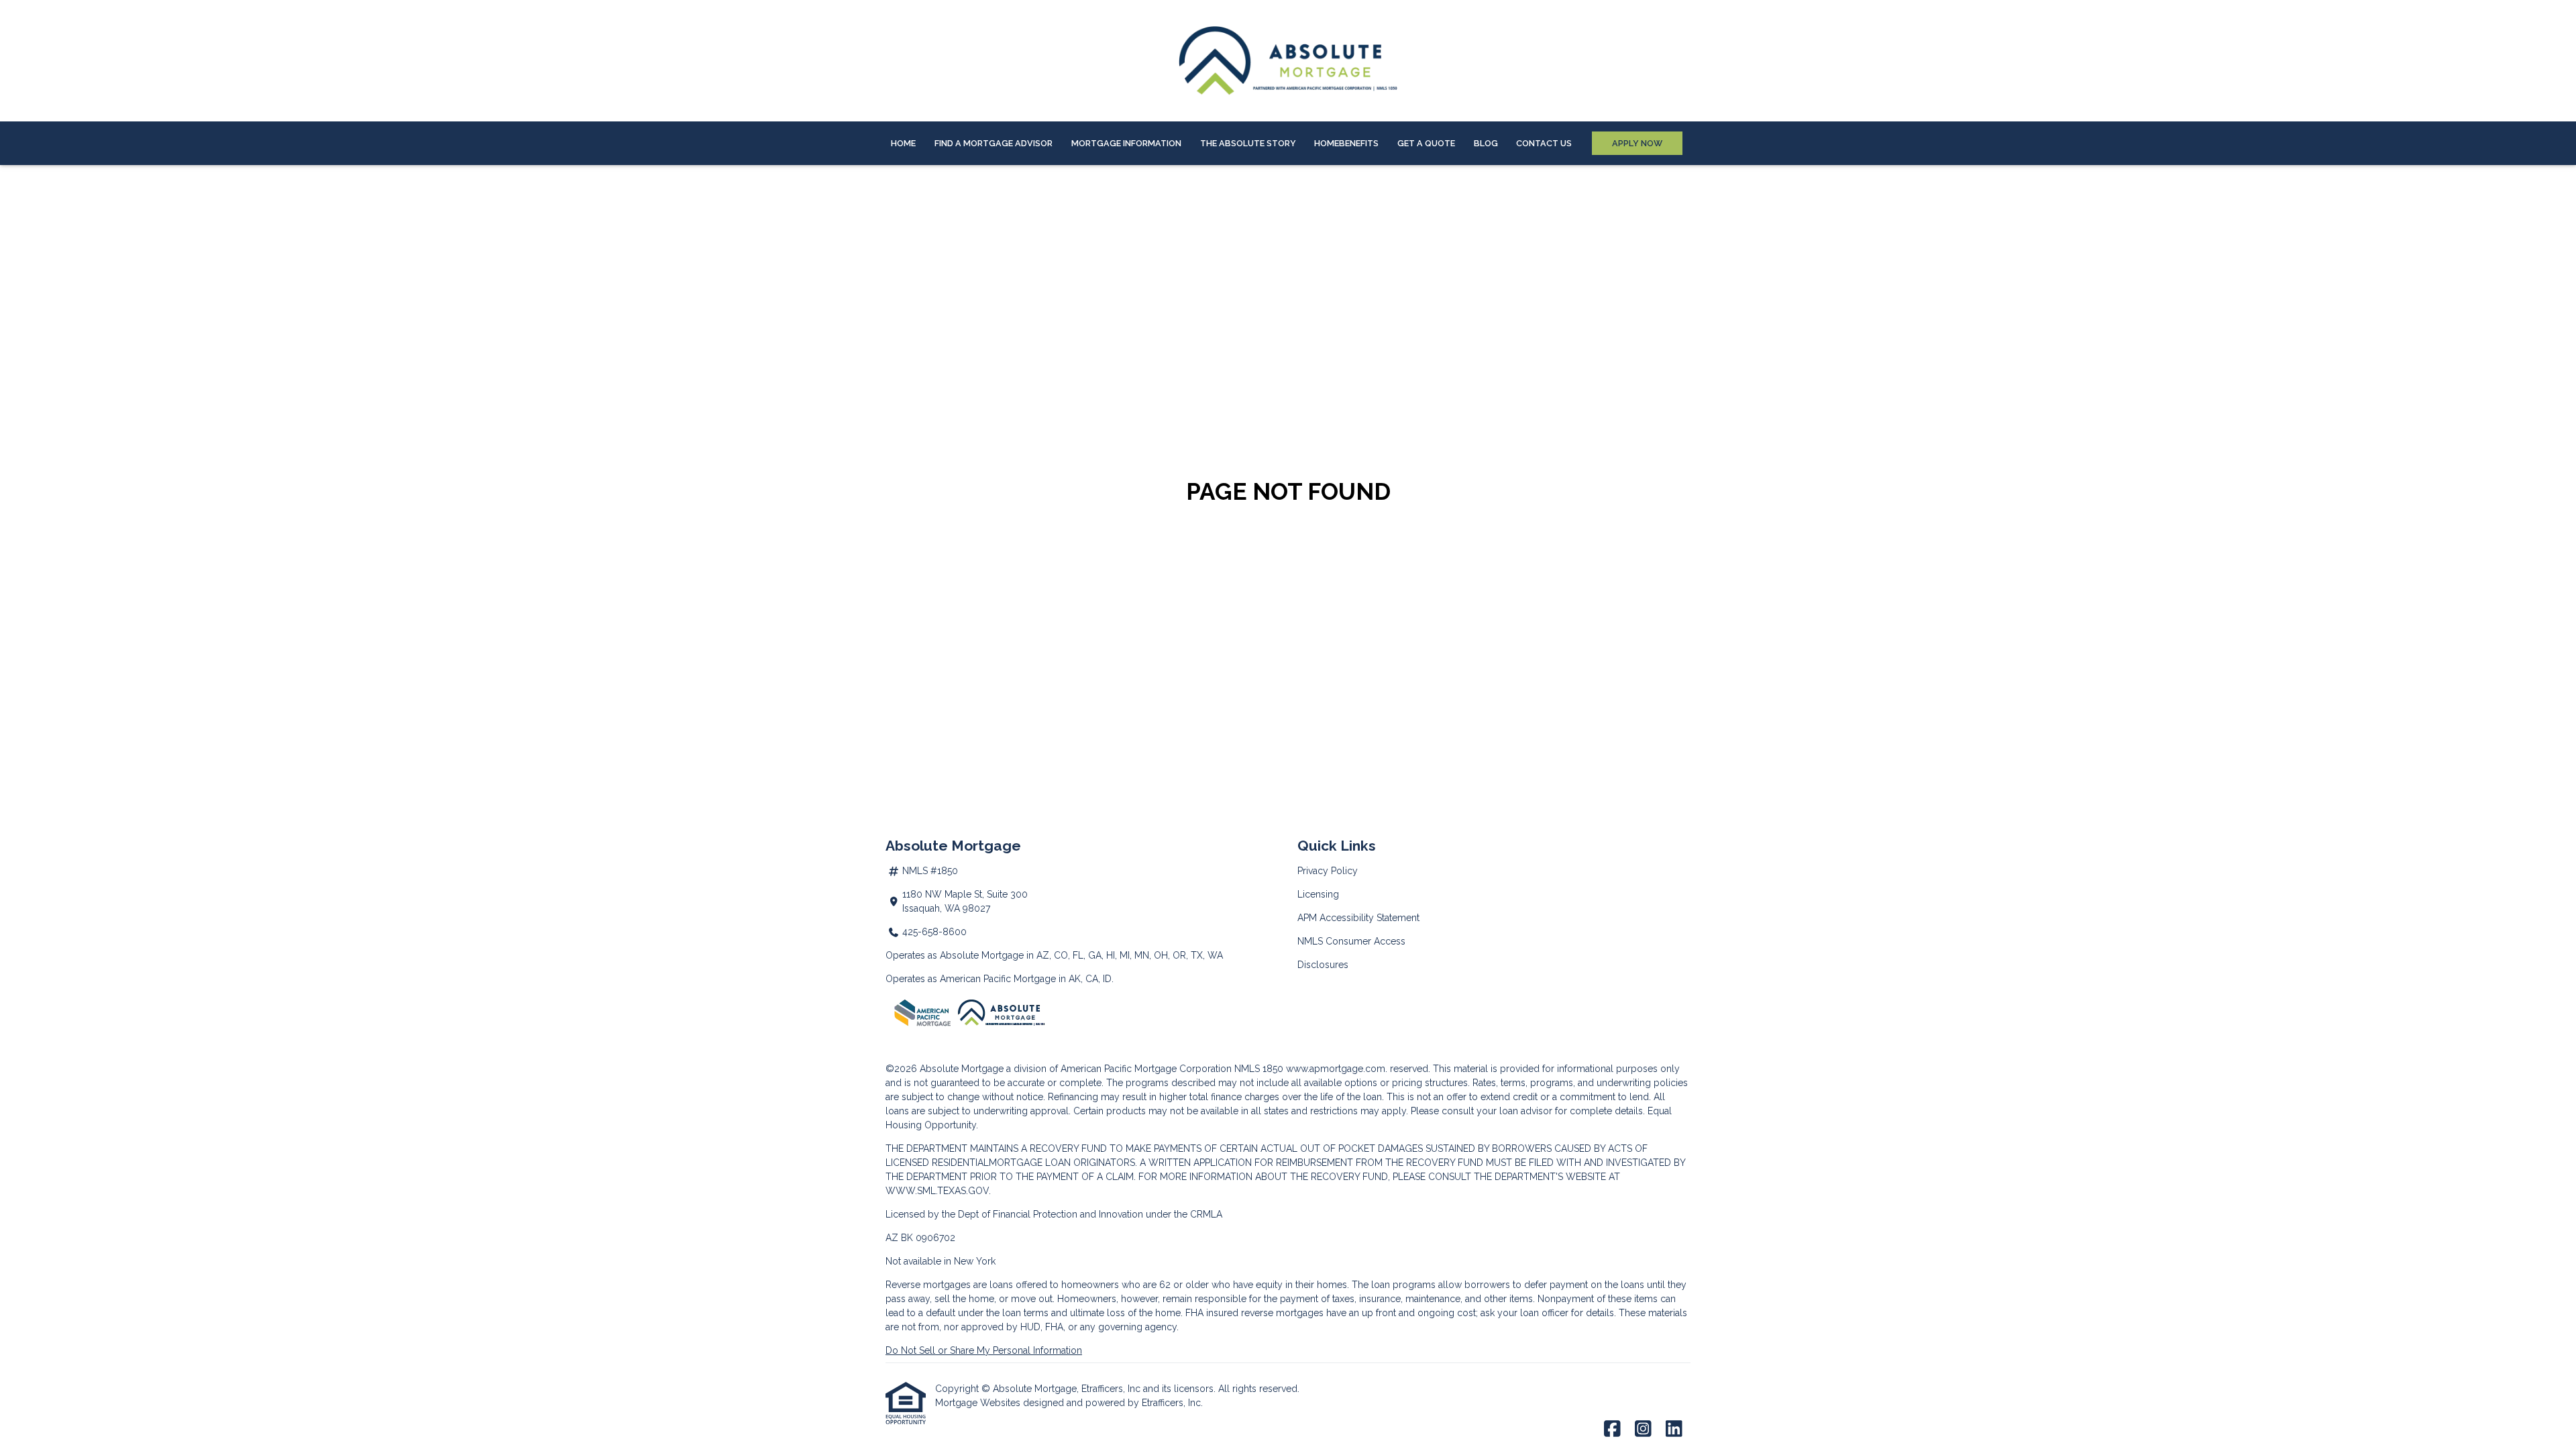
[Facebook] (1612, 1430)
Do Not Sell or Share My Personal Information (984, 1350)
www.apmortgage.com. (1337, 1069)
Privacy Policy (1328, 871)
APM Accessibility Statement (1358, 918)
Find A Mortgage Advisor (994, 143)
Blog (1486, 143)
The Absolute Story (1248, 143)
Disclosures (1323, 965)
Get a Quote (1426, 143)
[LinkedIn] (1674, 1430)
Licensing (1318, 894)
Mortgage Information (1126, 143)
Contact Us (1544, 143)
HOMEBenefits (1346, 143)
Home (903, 143)
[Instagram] (1643, 1430)
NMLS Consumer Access (1351, 941)
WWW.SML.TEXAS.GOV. (938, 1191)
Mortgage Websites (979, 1403)
